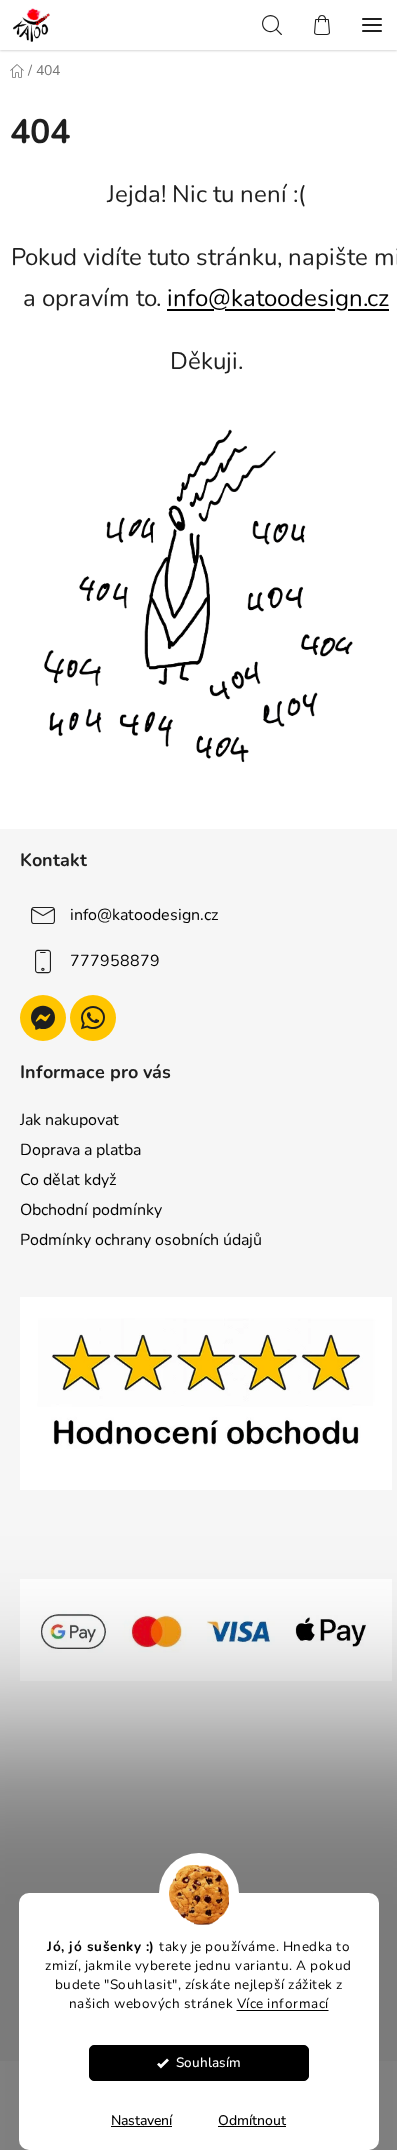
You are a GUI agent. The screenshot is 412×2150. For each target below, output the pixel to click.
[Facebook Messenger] (43, 1018)
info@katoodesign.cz (278, 298)
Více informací (283, 2003)
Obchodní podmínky (91, 1210)
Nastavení (141, 2120)
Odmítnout (252, 2120)
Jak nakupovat (69, 1120)
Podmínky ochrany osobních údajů (141, 1240)
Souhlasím (208, 2062)
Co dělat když (68, 1180)
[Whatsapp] (93, 1018)
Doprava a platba (80, 1150)
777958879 (115, 961)
